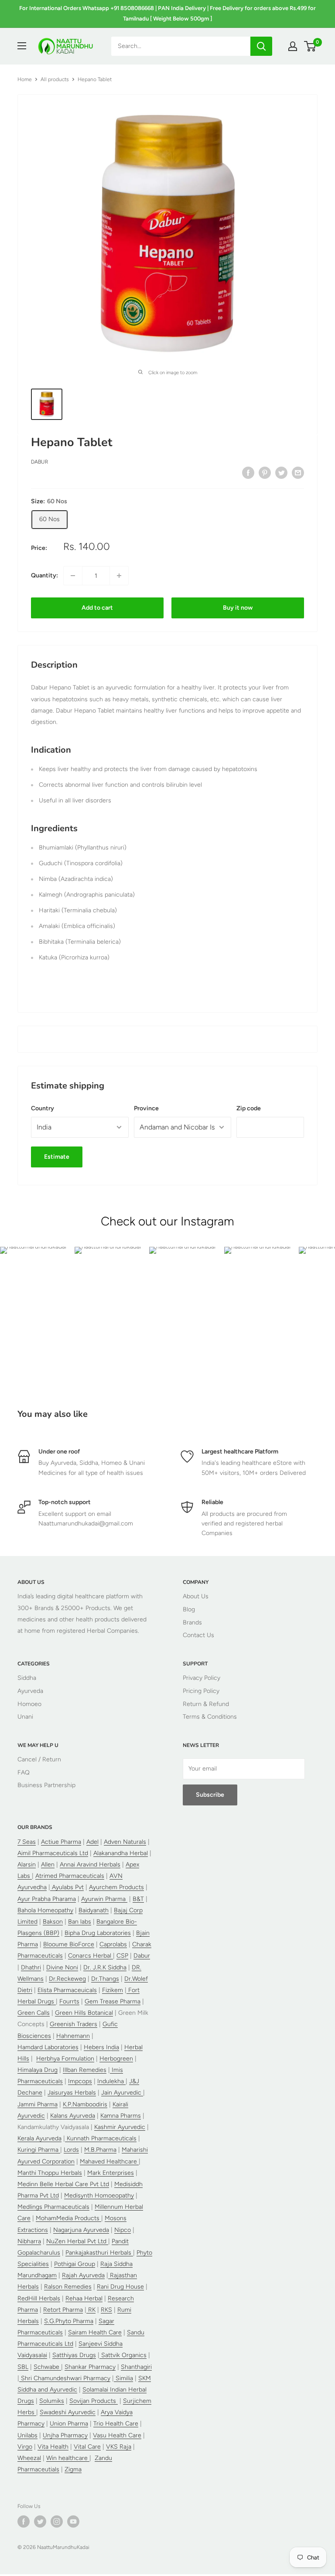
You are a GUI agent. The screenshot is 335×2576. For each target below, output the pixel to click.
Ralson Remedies (68, 2287)
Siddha (27, 1678)
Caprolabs (113, 1944)
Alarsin (27, 1865)
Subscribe (210, 1795)
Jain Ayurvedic (122, 2093)
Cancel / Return (39, 1759)
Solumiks (52, 2401)
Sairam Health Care (95, 2332)
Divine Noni (62, 1967)
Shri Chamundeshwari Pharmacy (65, 2378)
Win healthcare (68, 2458)
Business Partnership (46, 1785)
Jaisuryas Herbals (72, 2093)
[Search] (261, 46)
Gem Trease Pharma (113, 2001)
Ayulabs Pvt (67, 1887)
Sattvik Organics (123, 2355)
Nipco (123, 2230)
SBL (23, 2367)
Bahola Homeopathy (45, 1910)
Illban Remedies (85, 2070)
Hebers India (101, 2047)
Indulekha (111, 2081)
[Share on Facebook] (248, 473)
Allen (48, 1865)
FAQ (24, 1772)
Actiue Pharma (61, 1842)
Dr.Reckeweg (67, 1979)
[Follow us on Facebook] (24, 2521)
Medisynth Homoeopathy (99, 2196)
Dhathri (31, 1967)
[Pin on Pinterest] (265, 473)
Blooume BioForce (69, 1944)
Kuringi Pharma (39, 2150)
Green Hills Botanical (84, 2013)
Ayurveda (30, 1691)
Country (43, 1108)
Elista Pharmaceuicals (67, 1990)
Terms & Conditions (210, 1717)
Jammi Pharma (38, 2104)
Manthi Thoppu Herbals (50, 2173)
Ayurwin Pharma (104, 1899)
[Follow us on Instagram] (57, 2521)
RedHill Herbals (39, 2298)
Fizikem (113, 1990)
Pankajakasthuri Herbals (99, 2253)
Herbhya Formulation (65, 2059)
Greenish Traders (73, 2024)
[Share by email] (298, 473)
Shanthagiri (136, 2367)
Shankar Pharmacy (90, 2367)
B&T (138, 1899)
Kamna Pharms (121, 2116)
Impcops (80, 2081)
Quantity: (44, 575)
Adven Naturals (125, 1842)
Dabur (39, 462)
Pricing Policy (201, 1691)
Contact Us (198, 1635)
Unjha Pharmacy (65, 2435)
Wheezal (29, 2458)
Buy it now (238, 608)
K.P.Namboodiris (85, 2104)
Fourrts (69, 2001)
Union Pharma (69, 2424)
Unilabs (27, 2435)
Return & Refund (206, 1704)
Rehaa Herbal (84, 2298)
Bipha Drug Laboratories (98, 1933)
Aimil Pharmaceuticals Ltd (53, 1853)
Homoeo (29, 1704)
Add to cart (97, 608)
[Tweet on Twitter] (281, 473)
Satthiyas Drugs (74, 2355)
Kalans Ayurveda (73, 2116)
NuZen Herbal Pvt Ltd (77, 2241)
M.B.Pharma (100, 2150)
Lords (71, 2150)
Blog (189, 1609)
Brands (192, 1622)
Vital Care (87, 2447)
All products (55, 79)
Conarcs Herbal (91, 1956)
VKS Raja (119, 2447)
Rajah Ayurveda (83, 2275)
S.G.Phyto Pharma (69, 2321)
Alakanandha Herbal (121, 1853)
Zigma (73, 2469)
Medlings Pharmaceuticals (53, 2207)
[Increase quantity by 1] (119, 576)
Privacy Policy (202, 1678)
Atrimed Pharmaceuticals (70, 1876)
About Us (196, 1596)
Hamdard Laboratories (48, 2047)
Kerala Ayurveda (39, 2138)
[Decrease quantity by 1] (73, 576)
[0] (310, 46)
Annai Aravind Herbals (90, 1865)
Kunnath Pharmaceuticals (101, 2138)
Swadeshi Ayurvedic (68, 2412)
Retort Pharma (63, 2310)
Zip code (249, 1108)
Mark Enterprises (111, 2173)
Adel (92, 1842)
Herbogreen (116, 2059)
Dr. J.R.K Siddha (105, 1967)
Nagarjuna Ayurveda (81, 2230)
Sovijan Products (94, 2401)
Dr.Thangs (105, 1979)
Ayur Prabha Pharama (47, 1899)
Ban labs (80, 1922)
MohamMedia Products (68, 2218)
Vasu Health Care (117, 2435)
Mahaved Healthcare (109, 2161)
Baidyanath (94, 1910)
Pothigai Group (75, 2264)
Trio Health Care (116, 2424)
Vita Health (53, 2447)
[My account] (293, 46)
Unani (25, 1717)
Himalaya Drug (38, 2070)
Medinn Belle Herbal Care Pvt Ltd (63, 2184)
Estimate (57, 1157)
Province (146, 1108)
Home (25, 79)
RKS (106, 2310)
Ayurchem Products (116, 1887)
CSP (122, 1956)
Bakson (53, 1922)
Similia (123, 2378)
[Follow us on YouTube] (73, 2521)
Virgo (25, 2447)
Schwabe (47, 2367)
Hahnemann (73, 2036)
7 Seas (27, 1842)
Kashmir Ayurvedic (120, 2127)
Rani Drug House (120, 2287)
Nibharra (29, 2241)
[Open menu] (22, 46)
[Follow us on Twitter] (40, 2521)
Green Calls (34, 2013)
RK (91, 2310)
